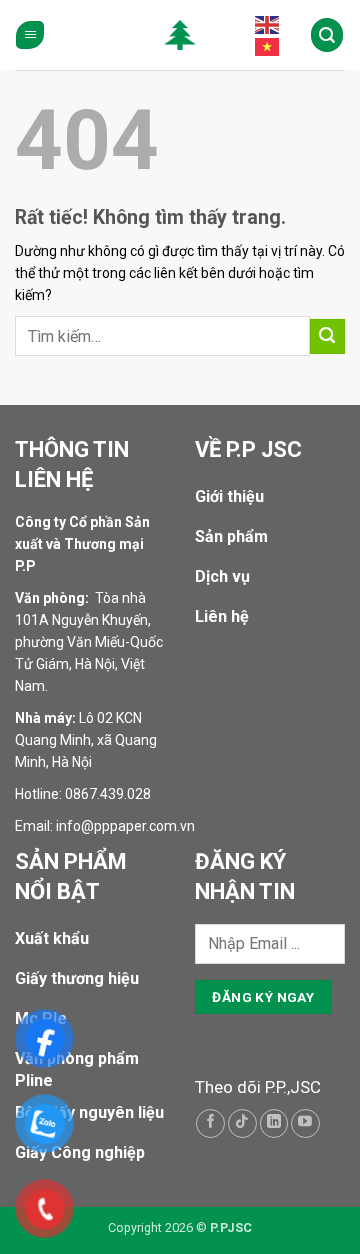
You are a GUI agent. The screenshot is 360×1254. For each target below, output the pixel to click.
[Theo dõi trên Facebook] (210, 1123)
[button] (30, 35)
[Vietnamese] (268, 46)
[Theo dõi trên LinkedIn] (274, 1123)
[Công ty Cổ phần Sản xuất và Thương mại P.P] (180, 35)
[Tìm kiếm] (327, 34)
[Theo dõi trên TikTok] (242, 1123)
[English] (268, 24)
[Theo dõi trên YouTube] (305, 1123)
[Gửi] (327, 336)
